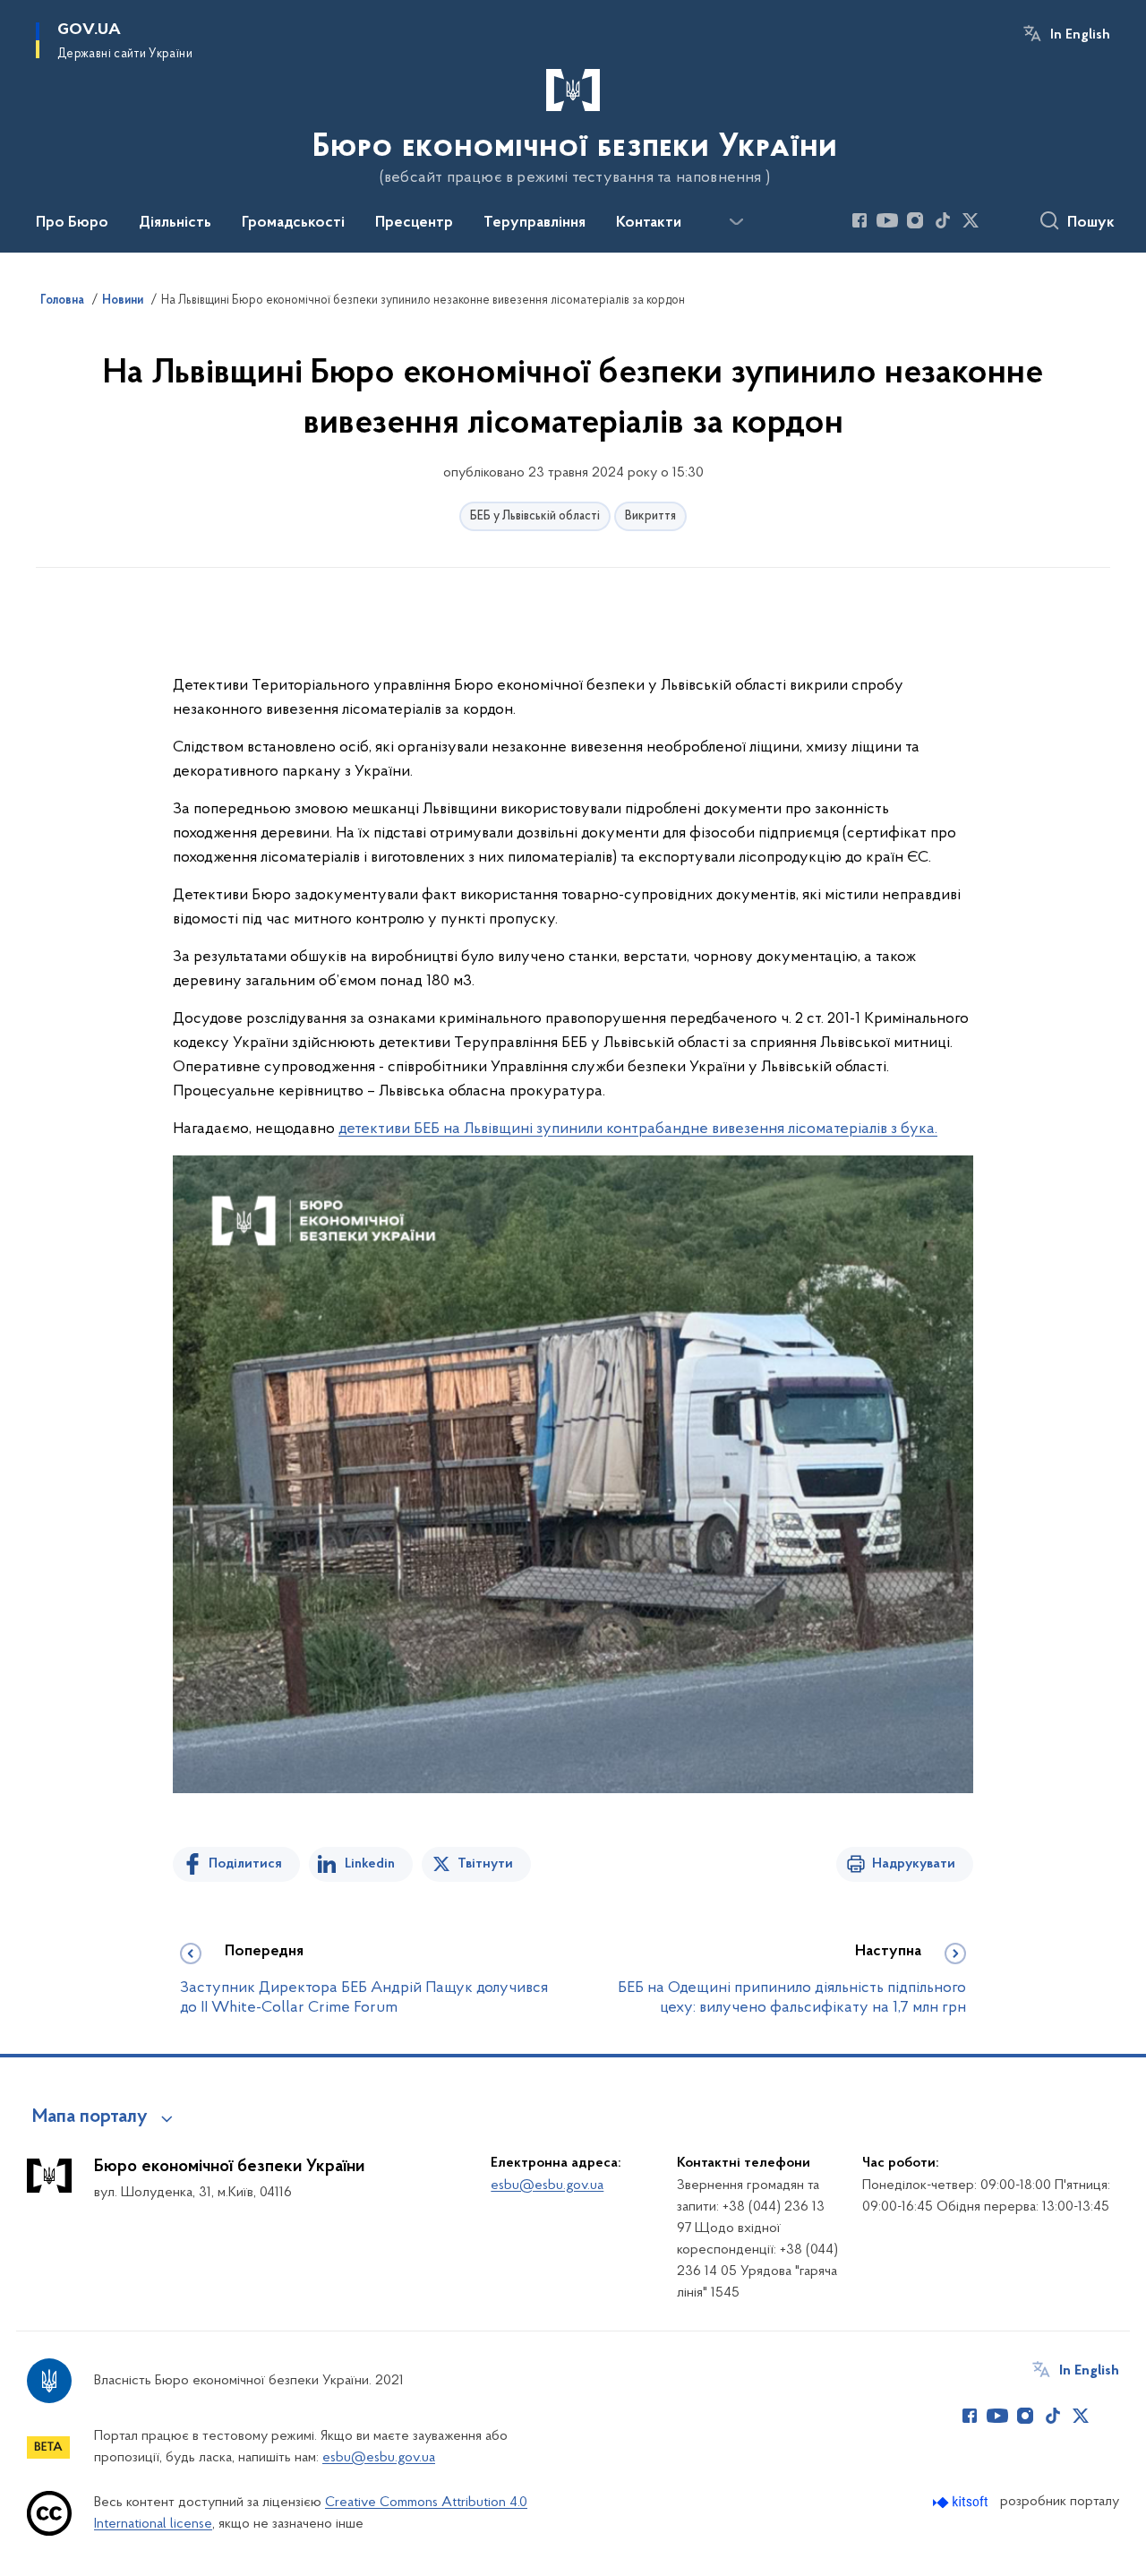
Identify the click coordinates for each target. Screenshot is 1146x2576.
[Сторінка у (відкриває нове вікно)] (998, 220)
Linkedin (370, 1864)
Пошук (1091, 223)
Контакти (649, 223)
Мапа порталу (90, 2117)
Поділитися (245, 1864)
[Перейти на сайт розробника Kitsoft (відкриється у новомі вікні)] (962, 2502)
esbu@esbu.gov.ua (547, 2185)
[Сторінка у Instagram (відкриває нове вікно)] (915, 220)
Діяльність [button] (175, 223)
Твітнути (485, 1864)
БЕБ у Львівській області (535, 516)
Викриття (650, 516)
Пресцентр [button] (414, 223)
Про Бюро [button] (72, 223)
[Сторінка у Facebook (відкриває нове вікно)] (859, 220)
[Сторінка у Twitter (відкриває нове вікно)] (971, 220)
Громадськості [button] (293, 223)
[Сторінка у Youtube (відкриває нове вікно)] (887, 220)
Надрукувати (914, 1864)
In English (1080, 35)
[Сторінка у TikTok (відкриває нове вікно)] (943, 220)
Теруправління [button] (535, 223)
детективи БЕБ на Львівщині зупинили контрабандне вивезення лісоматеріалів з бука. (638, 1129)
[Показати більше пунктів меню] (736, 222)
